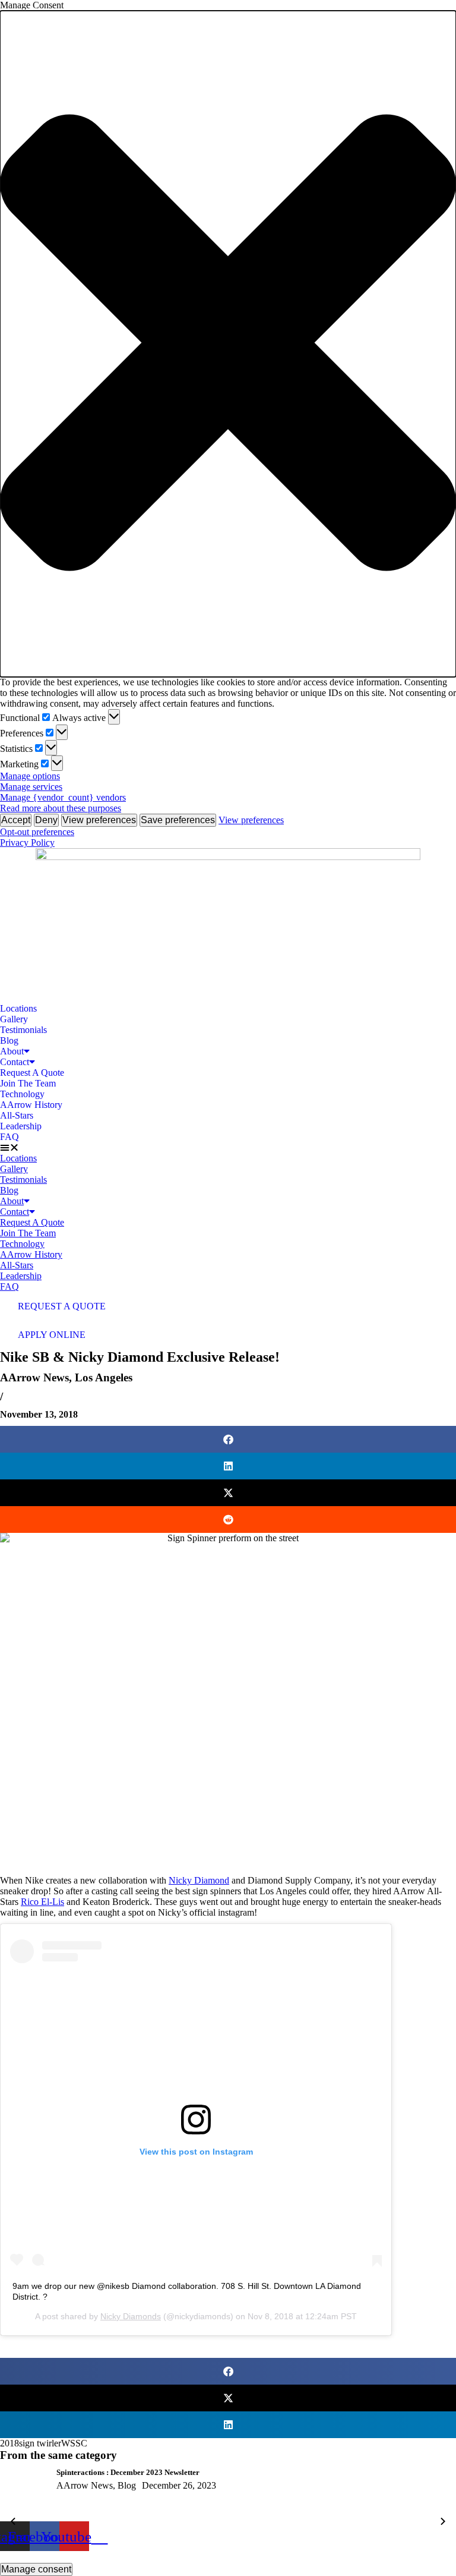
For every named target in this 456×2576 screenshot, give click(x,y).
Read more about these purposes (61, 808)
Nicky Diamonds (131, 2316)
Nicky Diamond (199, 1880)
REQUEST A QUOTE (62, 1306)
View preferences (99, 820)
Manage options (30, 776)
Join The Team (28, 1083)
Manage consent (36, 2569)
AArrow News (34, 1377)
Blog (9, 1040)
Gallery (14, 1019)
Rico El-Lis (42, 1902)
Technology (22, 1094)
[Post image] (24, 2495)
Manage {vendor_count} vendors (63, 797)
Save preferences (178, 820)
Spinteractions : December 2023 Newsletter (128, 2472)
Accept (16, 820)
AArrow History (31, 1105)
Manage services (31, 787)
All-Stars (17, 1115)
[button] (228, 344)
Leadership (21, 1126)
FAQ (9, 1137)
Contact (15, 1062)
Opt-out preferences (37, 832)
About (12, 1051)
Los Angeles (104, 1377)
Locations (18, 1008)
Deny (46, 820)
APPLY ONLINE (52, 1335)
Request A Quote (32, 1073)
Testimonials (23, 1030)
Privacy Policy (27, 843)
